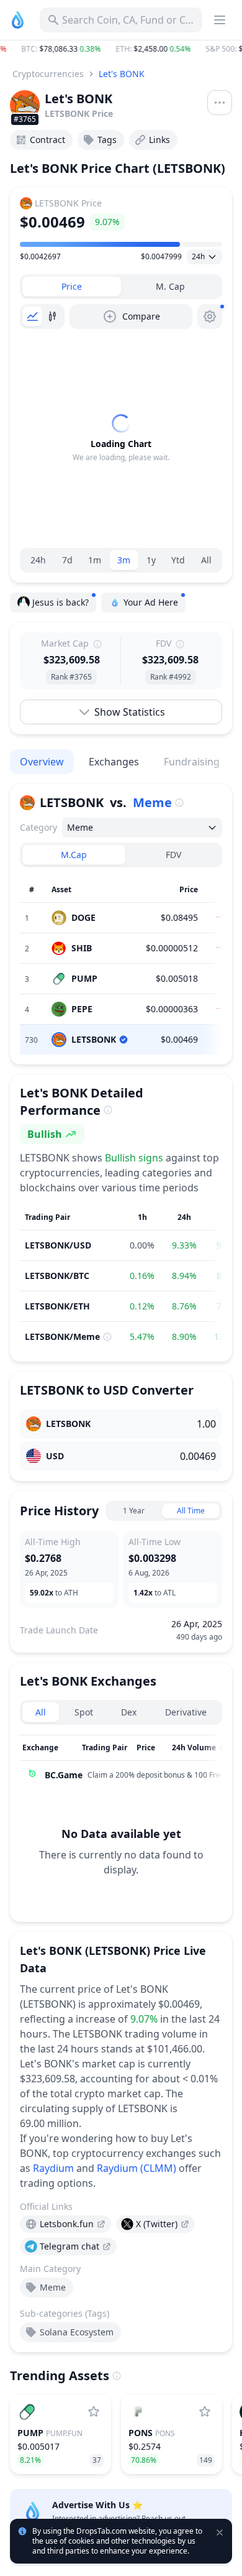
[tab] (72, 287)
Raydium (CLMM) (137, 2168)
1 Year (134, 1511)
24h (38, 560)
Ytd (178, 560)
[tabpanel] (121, 438)
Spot (84, 1712)
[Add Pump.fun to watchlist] (94, 2412)
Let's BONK (122, 74)
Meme (152, 802)
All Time (191, 1511)
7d (67, 560)
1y (151, 560)
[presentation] (65, 2224)
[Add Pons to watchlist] (205, 2412)
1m (95, 560)
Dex (129, 1712)
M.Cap (74, 855)
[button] (121, 49)
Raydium (53, 2168)
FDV (173, 855)
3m (124, 560)
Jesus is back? (60, 602)
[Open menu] (220, 103)
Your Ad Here (151, 602)
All (206, 560)
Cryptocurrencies (48, 74)
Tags (107, 140)
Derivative (186, 1712)
